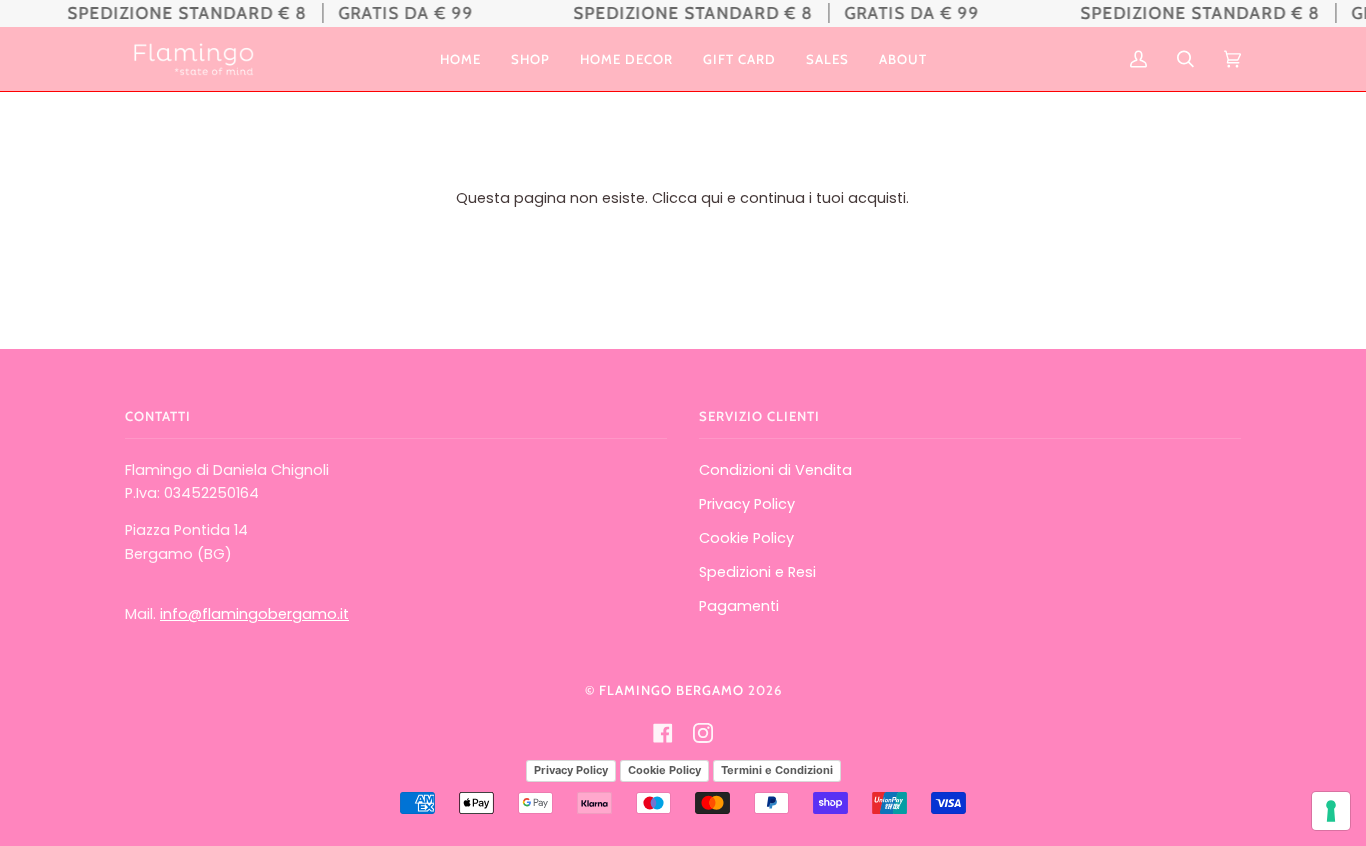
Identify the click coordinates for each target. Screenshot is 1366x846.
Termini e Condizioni (777, 770)
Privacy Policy (747, 504)
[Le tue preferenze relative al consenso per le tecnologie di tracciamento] (1331, 811)
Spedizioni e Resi (757, 572)
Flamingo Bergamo (671, 690)
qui (712, 198)
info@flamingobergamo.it (254, 614)
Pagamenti (739, 606)
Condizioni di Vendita (775, 470)
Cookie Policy (746, 538)
